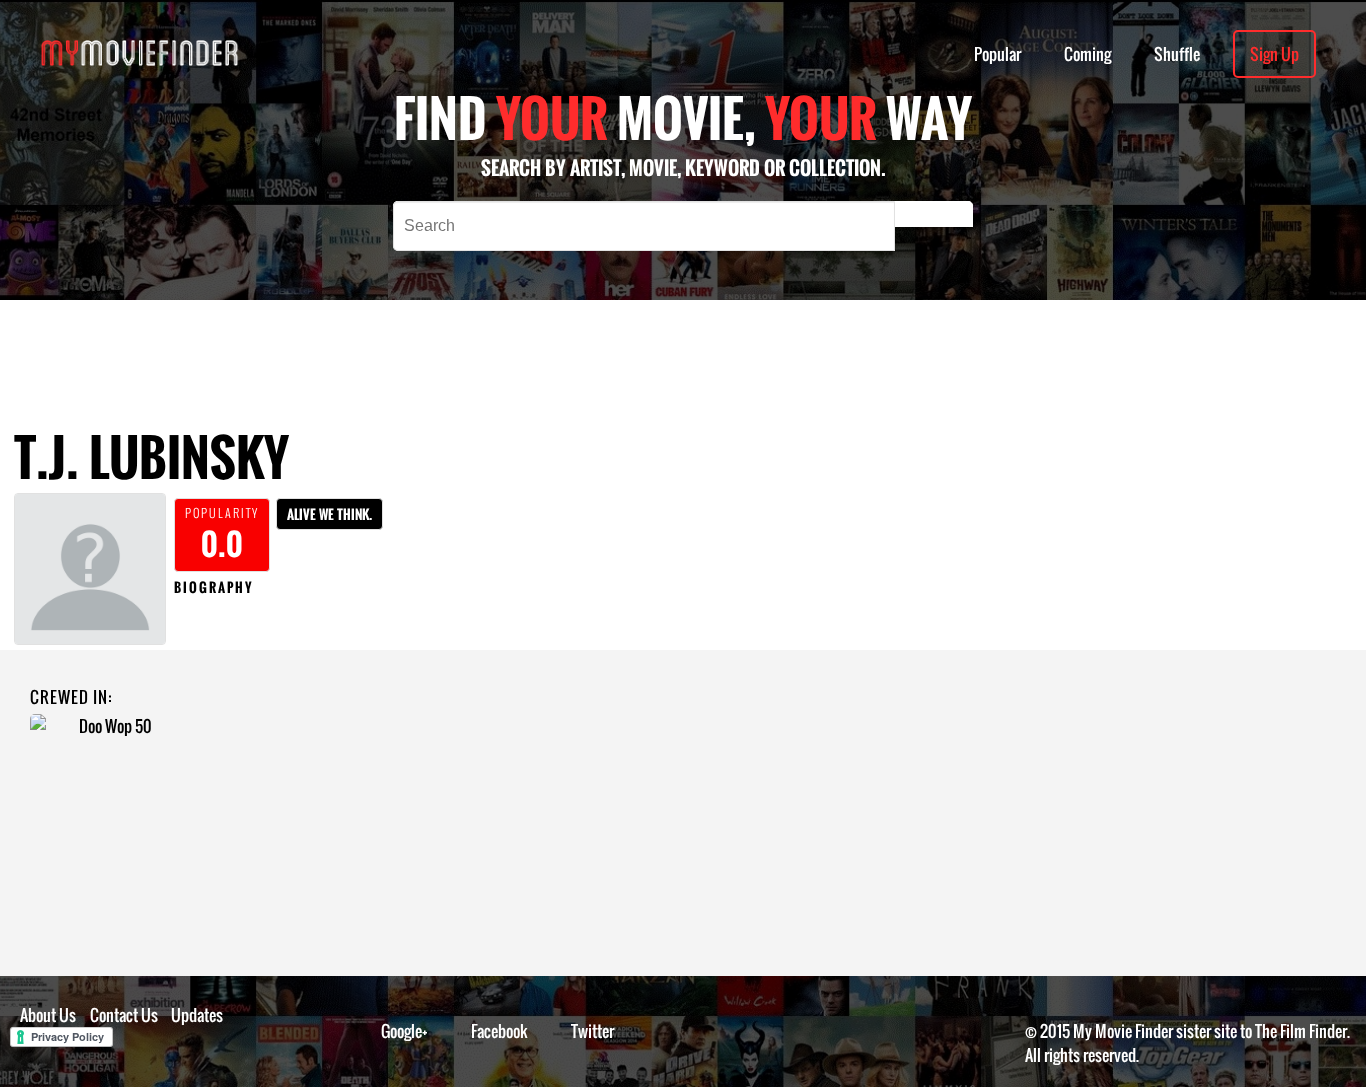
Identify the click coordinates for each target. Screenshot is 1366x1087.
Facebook (499, 1031)
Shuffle (1177, 54)
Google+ (404, 1031)
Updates (197, 1015)
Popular (997, 54)
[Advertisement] (637, 345)
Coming (1087, 54)
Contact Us (124, 1015)
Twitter (592, 1031)
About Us (48, 1015)
